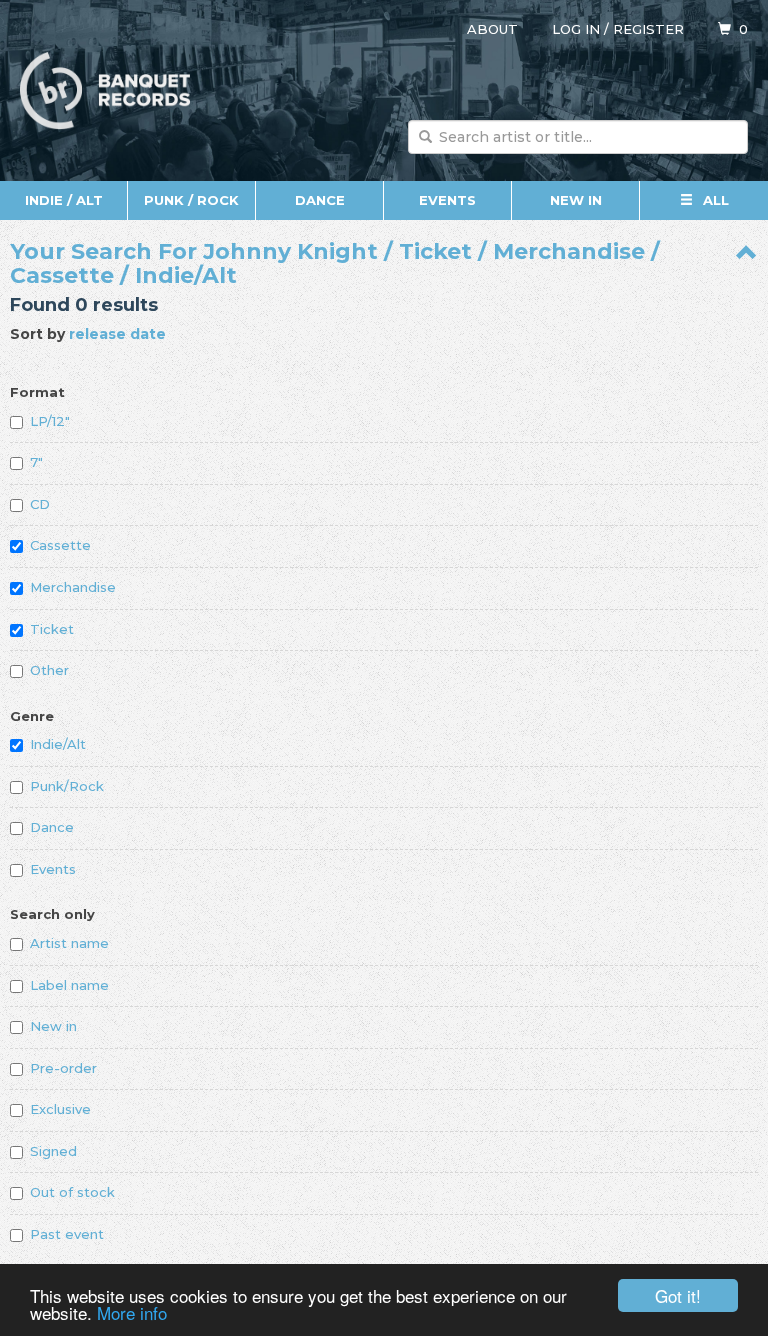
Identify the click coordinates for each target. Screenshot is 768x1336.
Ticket (52, 629)
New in (53, 1026)
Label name (69, 985)
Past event (67, 1234)
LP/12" (50, 421)
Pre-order (63, 1068)
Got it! (678, 1295)
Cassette (60, 545)
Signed (53, 1151)
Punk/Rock (67, 786)
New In (576, 200)
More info (132, 1312)
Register (648, 29)
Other (49, 670)
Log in (576, 29)
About (492, 29)
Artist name (69, 943)
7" (36, 462)
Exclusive (60, 1109)
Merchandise (73, 587)
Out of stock (72, 1192)
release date (117, 334)
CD (40, 504)
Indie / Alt (64, 200)
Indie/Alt (58, 744)
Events (447, 200)
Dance (320, 200)
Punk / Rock (191, 200)
